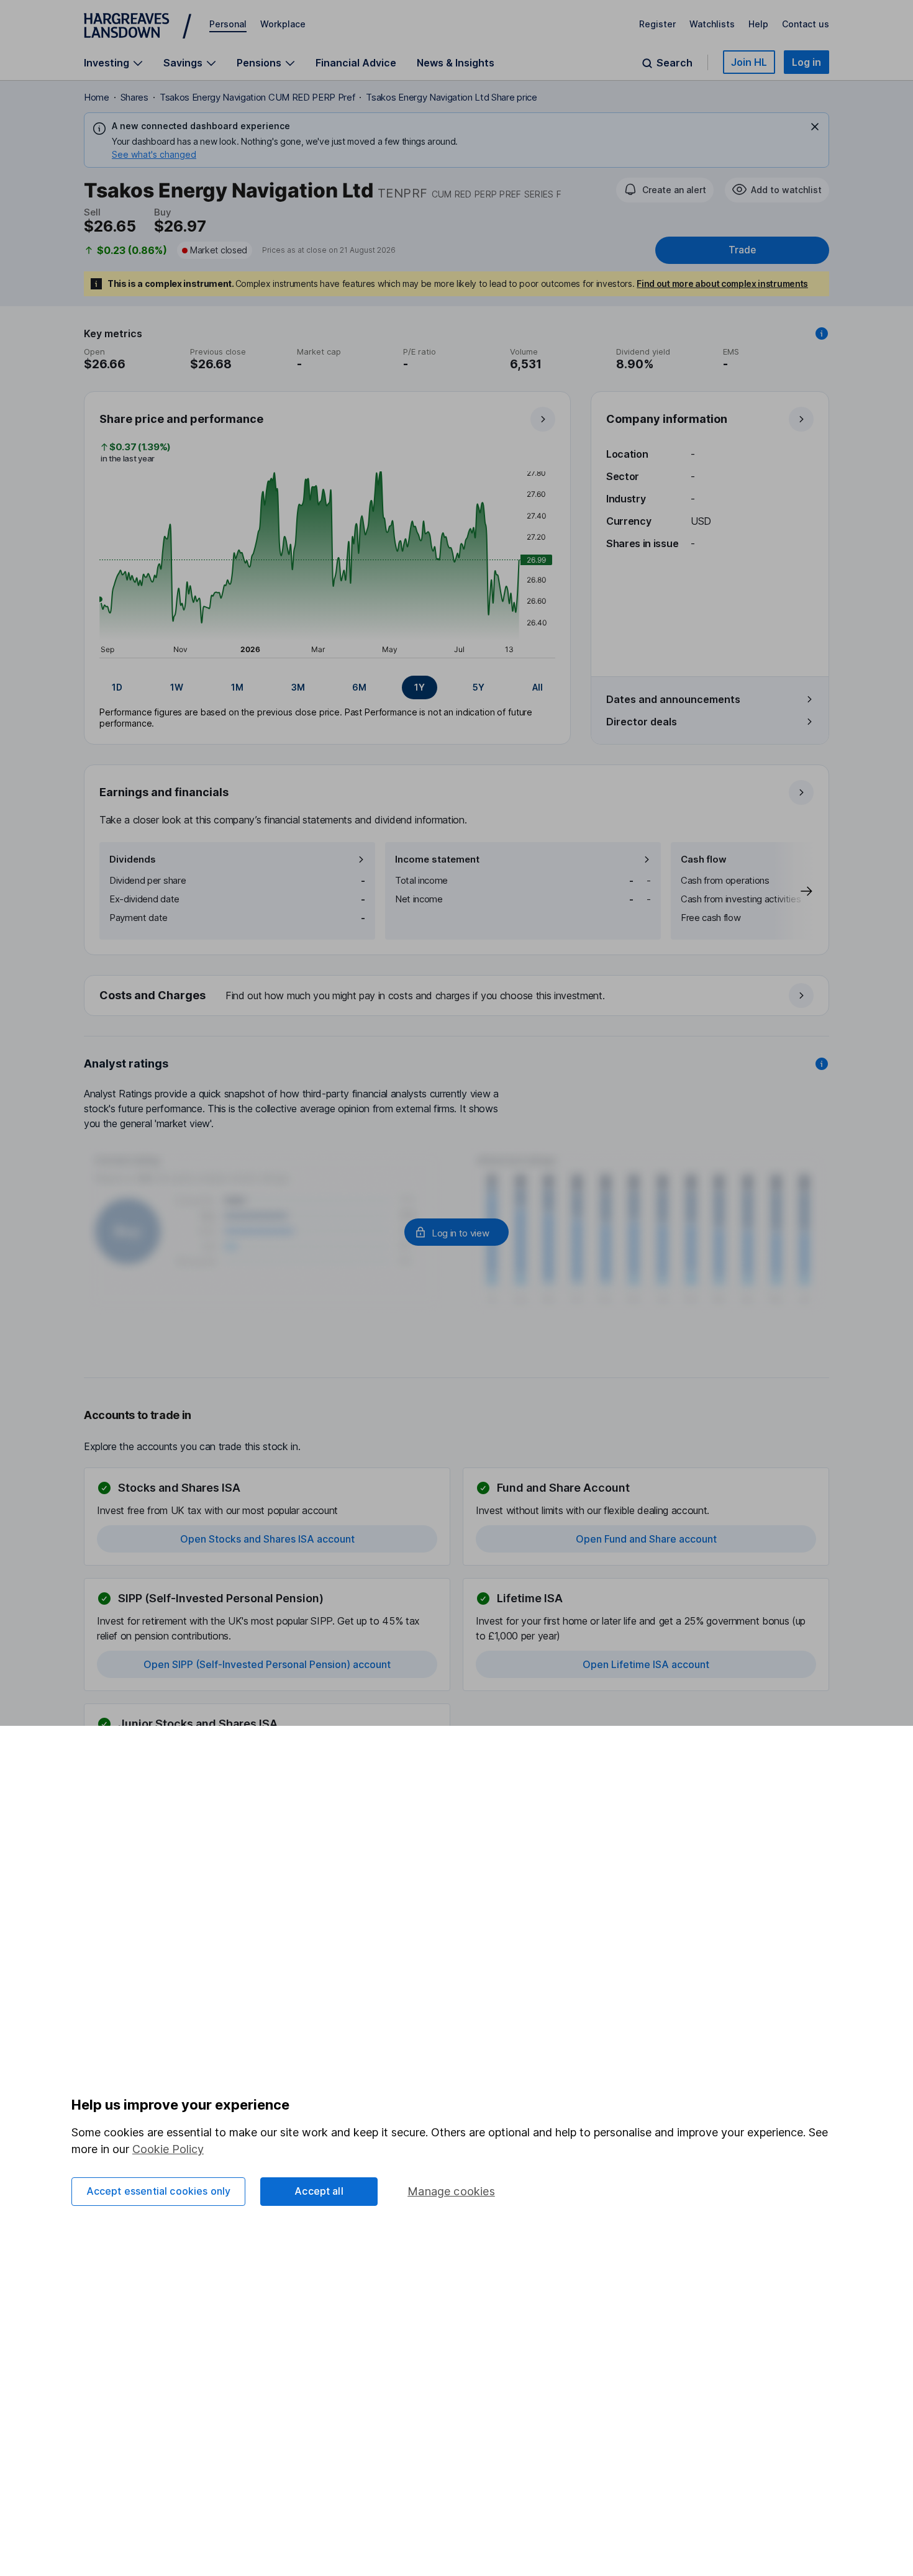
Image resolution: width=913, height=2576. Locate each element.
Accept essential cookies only (159, 2191)
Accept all (319, 2191)
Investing (107, 63)
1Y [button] (420, 687)
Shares (134, 97)
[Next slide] (794, 891)
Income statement (437, 859)
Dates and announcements (673, 699)
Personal (228, 24)
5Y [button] (479, 687)
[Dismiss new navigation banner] (815, 127)
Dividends (133, 859)
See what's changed (154, 154)
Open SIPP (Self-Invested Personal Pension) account (267, 1664)
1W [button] (177, 687)
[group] (327, 687)
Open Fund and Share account (646, 1539)
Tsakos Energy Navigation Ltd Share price (451, 97)
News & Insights (456, 63)
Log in (806, 62)
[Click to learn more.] (822, 333)
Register (657, 24)
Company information (667, 419)
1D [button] (117, 687)
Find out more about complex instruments (722, 283)
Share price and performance (181, 419)
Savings (183, 63)
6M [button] (359, 687)
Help (758, 24)
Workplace (283, 24)
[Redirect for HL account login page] (457, 1232)
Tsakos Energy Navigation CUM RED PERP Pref (257, 97)
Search (675, 63)
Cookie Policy (168, 2149)
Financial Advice (356, 63)
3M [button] (298, 687)
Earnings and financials (164, 792)
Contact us (806, 24)
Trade (742, 250)
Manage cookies (451, 2191)
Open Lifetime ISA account (646, 1664)
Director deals (642, 722)
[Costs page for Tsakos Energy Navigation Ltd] (457, 996)
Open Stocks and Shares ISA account (267, 1539)
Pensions (259, 63)
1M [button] (237, 687)
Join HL (749, 62)
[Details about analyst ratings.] (822, 1064)
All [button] (538, 687)
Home (97, 97)
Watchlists (712, 24)
